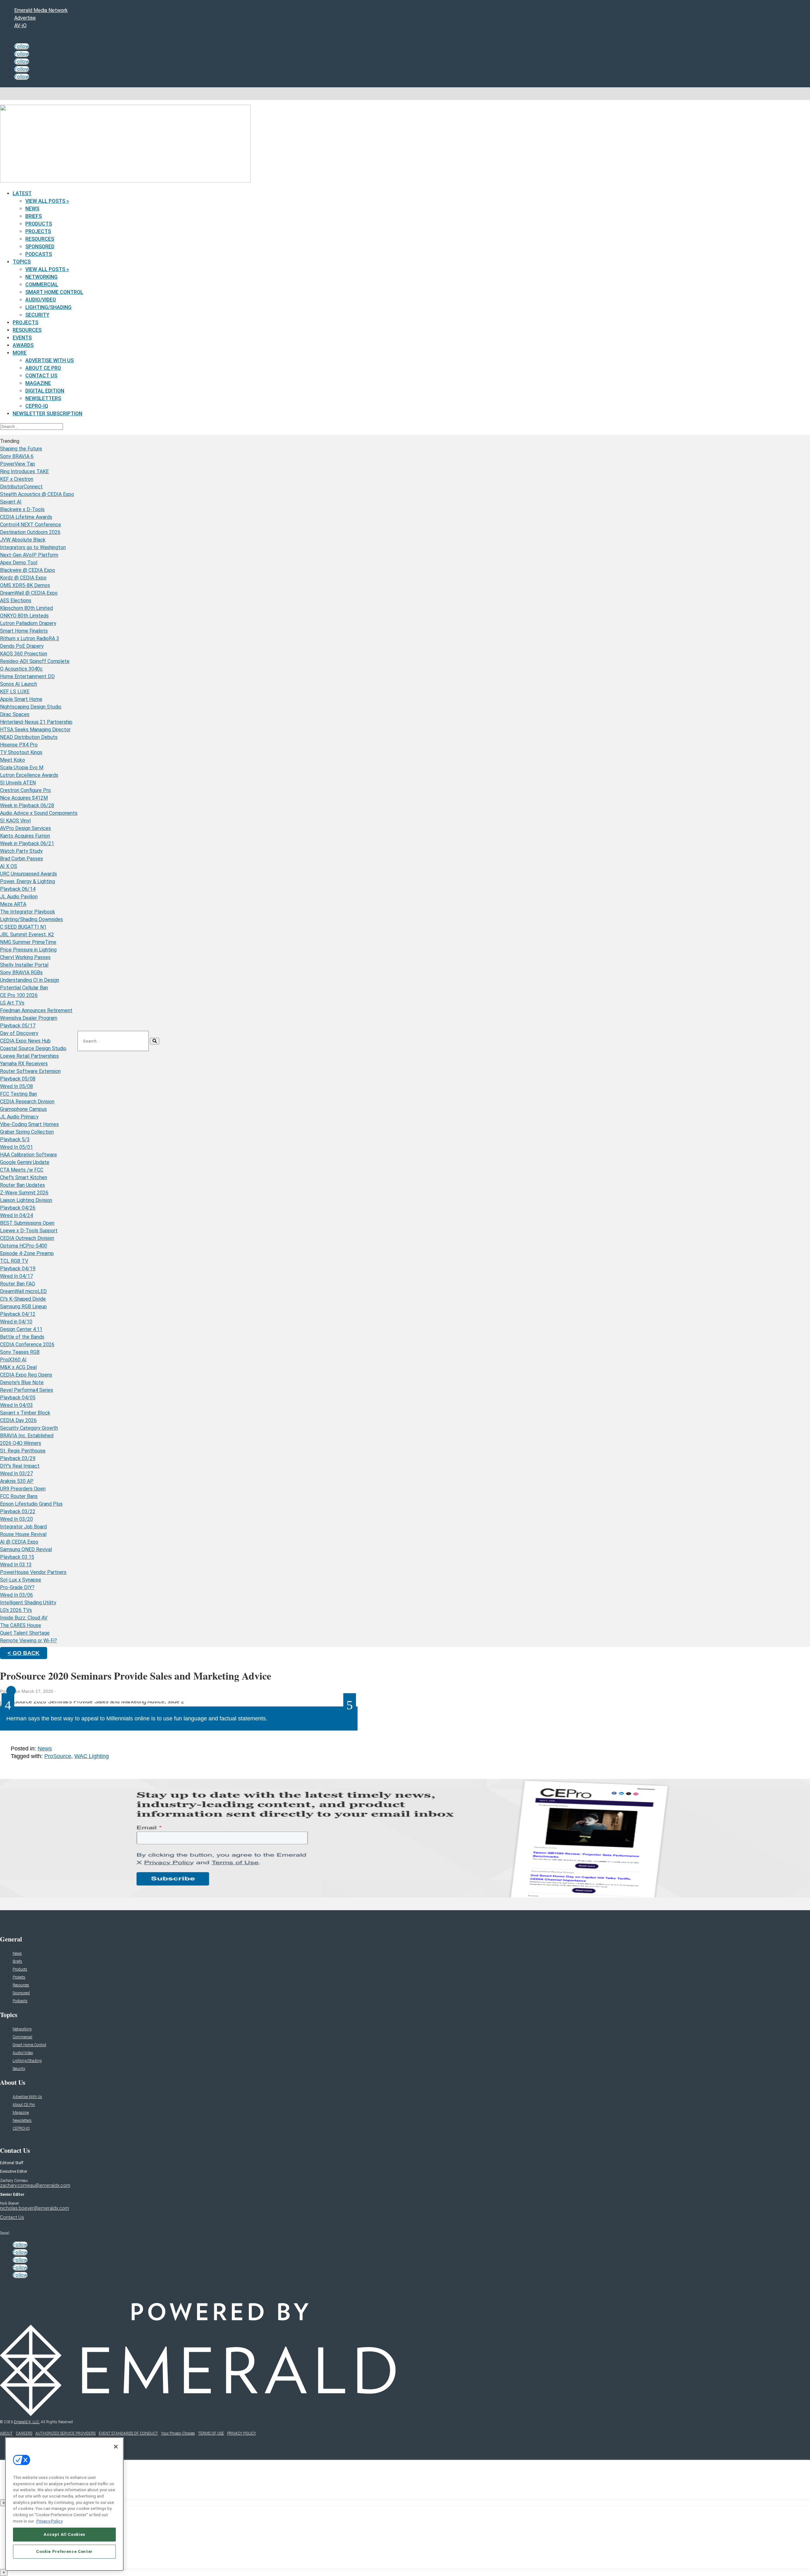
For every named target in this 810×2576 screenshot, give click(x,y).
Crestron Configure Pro (25, 790)
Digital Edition (45, 391)
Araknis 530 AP (17, 1481)
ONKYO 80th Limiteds (24, 616)
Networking (41, 277)
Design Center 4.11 (21, 1329)
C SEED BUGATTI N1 (23, 927)
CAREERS (24, 2433)
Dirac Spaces (15, 714)
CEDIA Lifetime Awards (26, 517)
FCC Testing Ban (19, 1094)
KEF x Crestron (17, 479)
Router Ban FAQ (18, 1284)
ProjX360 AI (13, 1360)
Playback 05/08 (18, 1079)
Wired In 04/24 (16, 1215)
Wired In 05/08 (16, 1086)
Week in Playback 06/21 (27, 843)
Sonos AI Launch (19, 684)
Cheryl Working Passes (25, 957)
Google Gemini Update (25, 1162)
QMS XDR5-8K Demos (25, 585)
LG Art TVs (12, 1003)
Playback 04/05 (18, 1398)
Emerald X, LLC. (27, 2422)
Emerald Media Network (41, 10)
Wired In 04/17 (16, 1276)
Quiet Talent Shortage (25, 1633)
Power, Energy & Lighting (28, 881)
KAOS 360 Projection (24, 654)
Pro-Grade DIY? (17, 1587)
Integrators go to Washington (33, 547)
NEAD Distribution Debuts (29, 737)
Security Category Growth (29, 1428)
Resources (40, 239)
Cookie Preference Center (64, 2551)
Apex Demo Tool (19, 563)
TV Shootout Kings (21, 752)
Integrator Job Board (23, 1527)
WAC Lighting (92, 1756)
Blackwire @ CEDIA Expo (28, 570)
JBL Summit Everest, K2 (27, 935)
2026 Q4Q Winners (21, 1443)
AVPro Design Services (25, 828)
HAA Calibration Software (28, 1155)
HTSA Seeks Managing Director (35, 730)
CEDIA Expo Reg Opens (26, 1375)
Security (37, 315)
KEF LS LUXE (15, 692)
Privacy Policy (50, 2521)
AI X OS (9, 866)
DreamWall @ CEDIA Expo (29, 593)
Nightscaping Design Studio (31, 707)
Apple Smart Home (21, 699)
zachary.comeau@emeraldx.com (35, 2185)
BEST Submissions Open (27, 1223)
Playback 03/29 (18, 1458)
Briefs (34, 216)
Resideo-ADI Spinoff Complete (35, 661)
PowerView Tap (18, 464)
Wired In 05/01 (16, 1147)
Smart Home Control (54, 292)
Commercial (42, 285)
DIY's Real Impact (20, 1466)
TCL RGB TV (14, 1261)
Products (39, 224)
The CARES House (21, 1625)
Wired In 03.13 (16, 1565)
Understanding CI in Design (30, 980)
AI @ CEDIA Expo (19, 1542)
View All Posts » (47, 201)
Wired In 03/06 (16, 1595)
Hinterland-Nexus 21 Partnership (36, 722)
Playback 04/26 (18, 1208)
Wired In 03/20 (16, 1519)
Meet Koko (12, 760)
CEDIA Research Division (27, 1102)
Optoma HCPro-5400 (24, 1246)
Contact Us (41, 376)
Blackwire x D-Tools (22, 509)
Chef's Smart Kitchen (24, 1177)
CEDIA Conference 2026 (27, 1344)
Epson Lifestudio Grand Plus (31, 1504)
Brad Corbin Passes (22, 859)
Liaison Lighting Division (26, 1200)
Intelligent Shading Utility (28, 1603)
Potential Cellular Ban (24, 988)
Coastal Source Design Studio (33, 1048)
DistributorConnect (21, 487)
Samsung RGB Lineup (23, 1307)
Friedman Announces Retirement (36, 1010)
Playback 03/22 (18, 1511)
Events (22, 338)
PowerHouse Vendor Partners (33, 1572)
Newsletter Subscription (47, 414)
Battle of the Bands (22, 1337)
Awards (23, 345)
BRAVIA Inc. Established (27, 1436)
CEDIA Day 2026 (18, 1420)
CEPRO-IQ (21, 2128)
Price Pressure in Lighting (28, 950)
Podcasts (39, 254)
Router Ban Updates (22, 1185)
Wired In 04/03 (16, 1405)
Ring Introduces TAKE (24, 471)
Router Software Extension (30, 1071)
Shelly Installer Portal (24, 965)
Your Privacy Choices (178, 2433)
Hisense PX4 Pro (19, 745)
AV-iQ (20, 25)
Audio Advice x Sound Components (39, 813)
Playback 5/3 (15, 1139)
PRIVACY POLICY (242, 2433)
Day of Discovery (19, 1033)
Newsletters (43, 398)
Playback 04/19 (18, 1269)
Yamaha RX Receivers (24, 1064)
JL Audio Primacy (19, 1117)
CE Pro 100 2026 (19, 995)
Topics (22, 262)
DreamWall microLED (23, 1291)
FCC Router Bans (19, 1496)
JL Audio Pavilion (19, 897)
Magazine (38, 383)
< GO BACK (24, 1653)
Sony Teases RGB (20, 1352)
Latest (22, 193)
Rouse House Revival (23, 1534)
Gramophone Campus (23, 1109)
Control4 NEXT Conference (31, 525)
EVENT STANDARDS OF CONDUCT (128, 2433)
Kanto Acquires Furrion (25, 836)
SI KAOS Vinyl (15, 821)
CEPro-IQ (37, 406)
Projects (38, 231)
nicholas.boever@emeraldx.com (34, 2208)
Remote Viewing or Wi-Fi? (28, 1641)
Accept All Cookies (64, 2534)
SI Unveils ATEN (18, 783)
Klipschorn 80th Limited (26, 608)
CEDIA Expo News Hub (25, 1041)
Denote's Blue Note (22, 1382)
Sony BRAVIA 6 (17, 456)
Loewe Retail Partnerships (29, 1056)
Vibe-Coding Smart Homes (29, 1124)
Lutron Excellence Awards (29, 775)
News (32, 209)
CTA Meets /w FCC (22, 1170)
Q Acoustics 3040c (21, 669)
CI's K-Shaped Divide (23, 1299)
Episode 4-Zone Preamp (27, 1253)
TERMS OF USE (211, 2433)
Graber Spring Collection (27, 1132)
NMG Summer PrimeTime (28, 942)
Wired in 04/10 (16, 1322)
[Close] (116, 2447)
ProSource (58, 1756)
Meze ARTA (13, 904)
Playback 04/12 (18, 1314)
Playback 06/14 (18, 889)
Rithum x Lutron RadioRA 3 (30, 638)
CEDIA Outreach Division (27, 1238)
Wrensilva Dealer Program (29, 1018)
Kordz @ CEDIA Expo (23, 578)
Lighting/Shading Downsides (31, 919)
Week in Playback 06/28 (27, 805)
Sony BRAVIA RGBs (21, 972)
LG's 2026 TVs (16, 1610)
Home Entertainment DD (27, 676)
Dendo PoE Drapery (22, 646)
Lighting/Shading (48, 307)
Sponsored (40, 247)
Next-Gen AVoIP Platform (29, 555)
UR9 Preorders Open (23, 1489)
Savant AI (11, 502)
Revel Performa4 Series (27, 1390)
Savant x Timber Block (25, 1413)
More (20, 353)
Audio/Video (41, 300)
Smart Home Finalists (24, 631)
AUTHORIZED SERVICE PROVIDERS (65, 2433)
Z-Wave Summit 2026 (24, 1193)
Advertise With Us (50, 360)
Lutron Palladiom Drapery (28, 623)
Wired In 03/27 (16, 1474)
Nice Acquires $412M (24, 798)
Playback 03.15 (17, 1557)
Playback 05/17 (18, 1026)
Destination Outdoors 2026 (30, 532)
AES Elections (16, 601)
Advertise (25, 18)
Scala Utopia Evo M (22, 768)
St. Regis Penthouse (23, 1451)
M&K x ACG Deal (18, 1367)
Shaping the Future (21, 449)
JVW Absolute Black (23, 540)
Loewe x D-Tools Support (29, 1231)
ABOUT (6, 2433)
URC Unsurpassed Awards (28, 874)
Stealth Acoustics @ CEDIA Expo (37, 494)
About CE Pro (43, 368)
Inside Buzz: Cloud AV (24, 1618)
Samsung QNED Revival (26, 1549)
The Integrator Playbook (28, 912)
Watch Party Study (21, 851)
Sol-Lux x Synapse (21, 1580)
